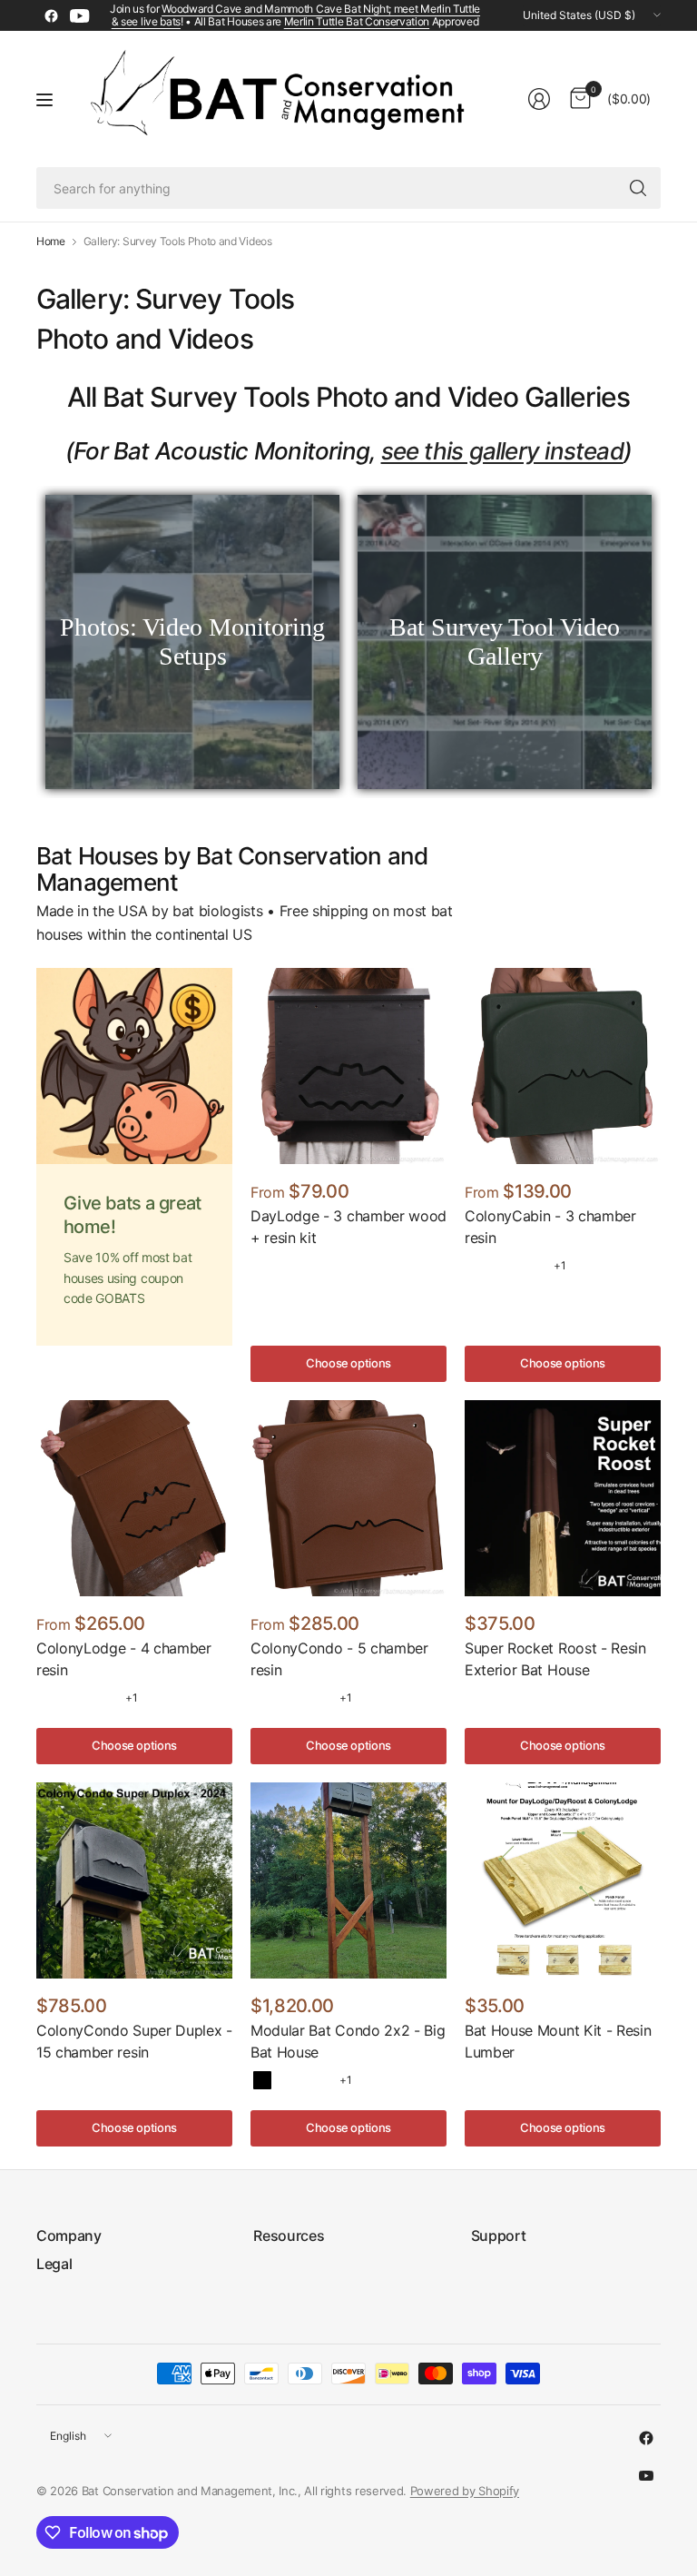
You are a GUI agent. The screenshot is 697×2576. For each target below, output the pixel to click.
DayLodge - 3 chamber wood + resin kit (348, 1227)
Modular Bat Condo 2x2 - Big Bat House (348, 2041)
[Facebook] (51, 15)
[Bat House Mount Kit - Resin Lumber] (563, 1880)
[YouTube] (80, 15)
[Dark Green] (319, 2080)
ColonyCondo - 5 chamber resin (339, 1659)
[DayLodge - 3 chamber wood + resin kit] (348, 1066)
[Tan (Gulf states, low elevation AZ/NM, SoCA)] (505, 1266)
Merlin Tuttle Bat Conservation (357, 21)
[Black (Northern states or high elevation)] (476, 1266)
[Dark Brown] (290, 2080)
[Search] (638, 188)
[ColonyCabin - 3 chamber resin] (563, 1066)
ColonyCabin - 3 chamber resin (550, 1227)
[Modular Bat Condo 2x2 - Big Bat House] (348, 1880)
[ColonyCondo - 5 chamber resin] (348, 1498)
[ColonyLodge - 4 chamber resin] (134, 1498)
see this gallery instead (502, 451)
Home (51, 242)
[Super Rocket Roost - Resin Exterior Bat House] (563, 1498)
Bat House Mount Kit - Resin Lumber (558, 2041)
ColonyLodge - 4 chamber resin (124, 1659)
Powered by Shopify (465, 2491)
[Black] (262, 2080)
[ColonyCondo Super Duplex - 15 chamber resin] (134, 1880)
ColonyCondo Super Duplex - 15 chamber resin (134, 2041)
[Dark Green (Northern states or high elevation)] (533, 1266)
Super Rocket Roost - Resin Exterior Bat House (555, 1659)
